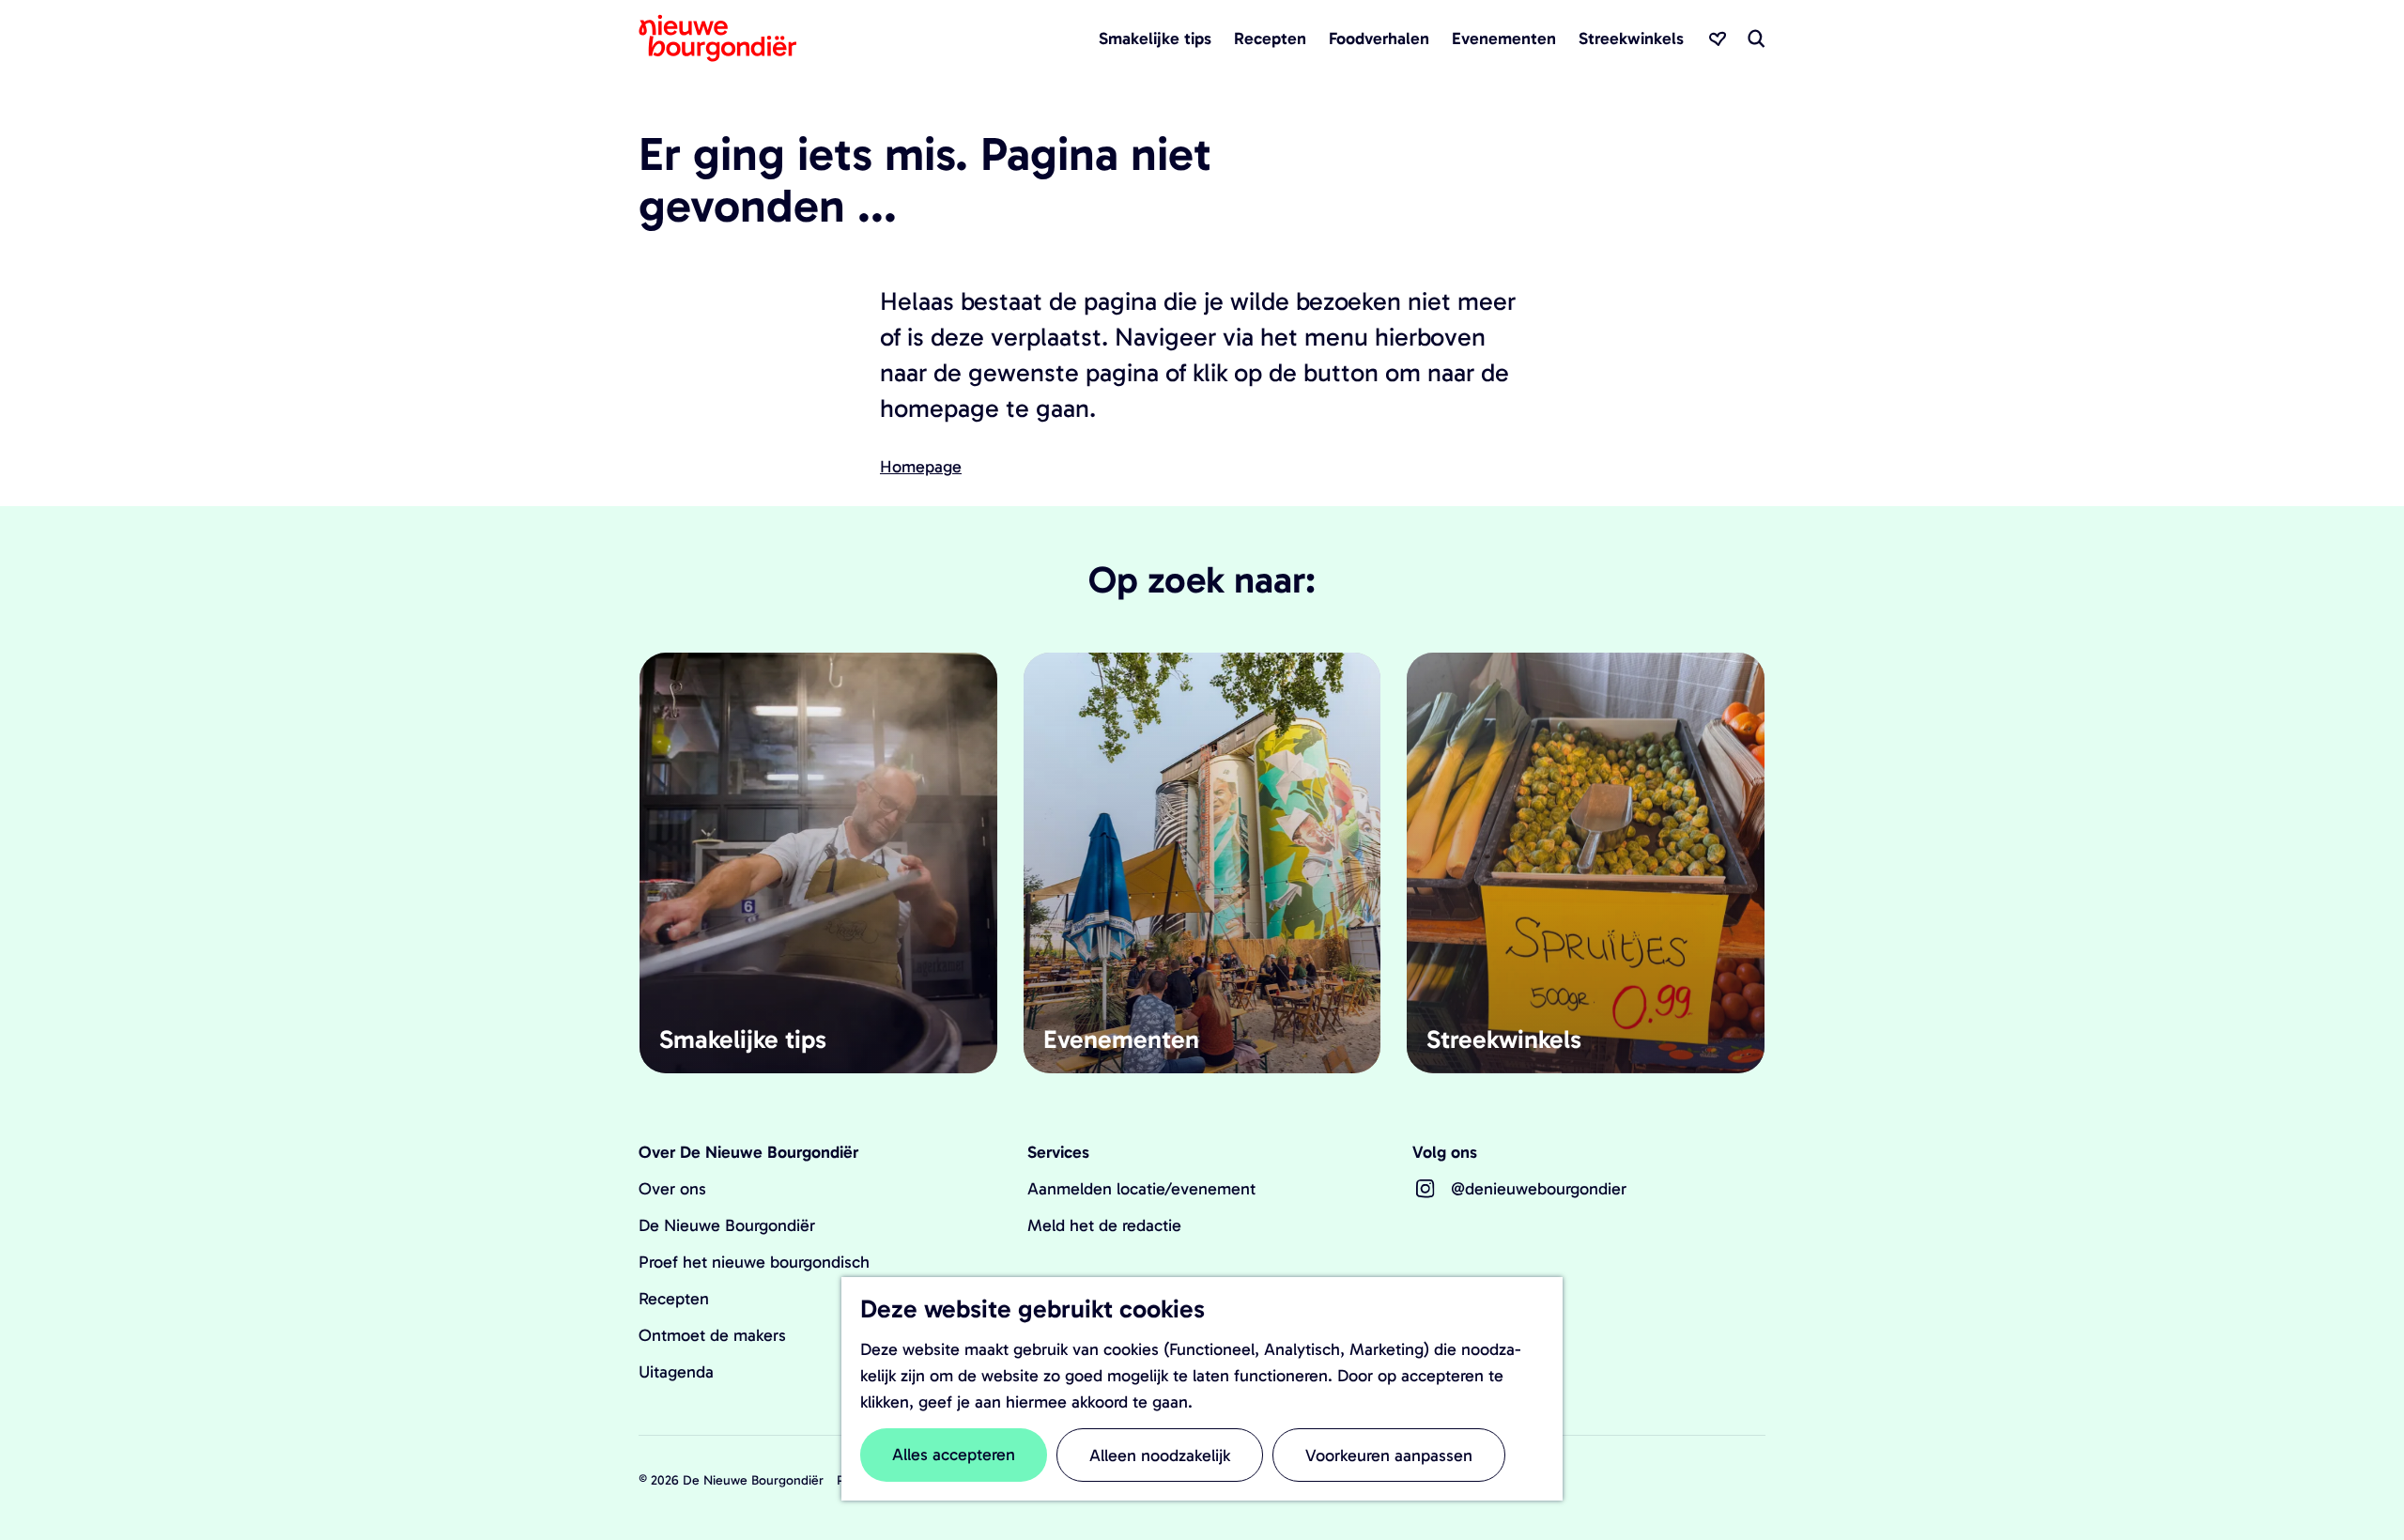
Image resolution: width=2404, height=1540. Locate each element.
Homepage (921, 467)
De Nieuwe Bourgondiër (727, 1225)
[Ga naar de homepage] (717, 38)
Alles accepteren (954, 1455)
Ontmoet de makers (712, 1335)
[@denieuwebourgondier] (1425, 1189)
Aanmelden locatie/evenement (1141, 1189)
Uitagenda (676, 1372)
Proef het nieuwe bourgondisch (754, 1262)
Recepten (674, 1299)
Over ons (672, 1189)
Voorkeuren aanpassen (1389, 1455)
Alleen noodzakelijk (1160, 1455)
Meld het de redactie (1104, 1225)
